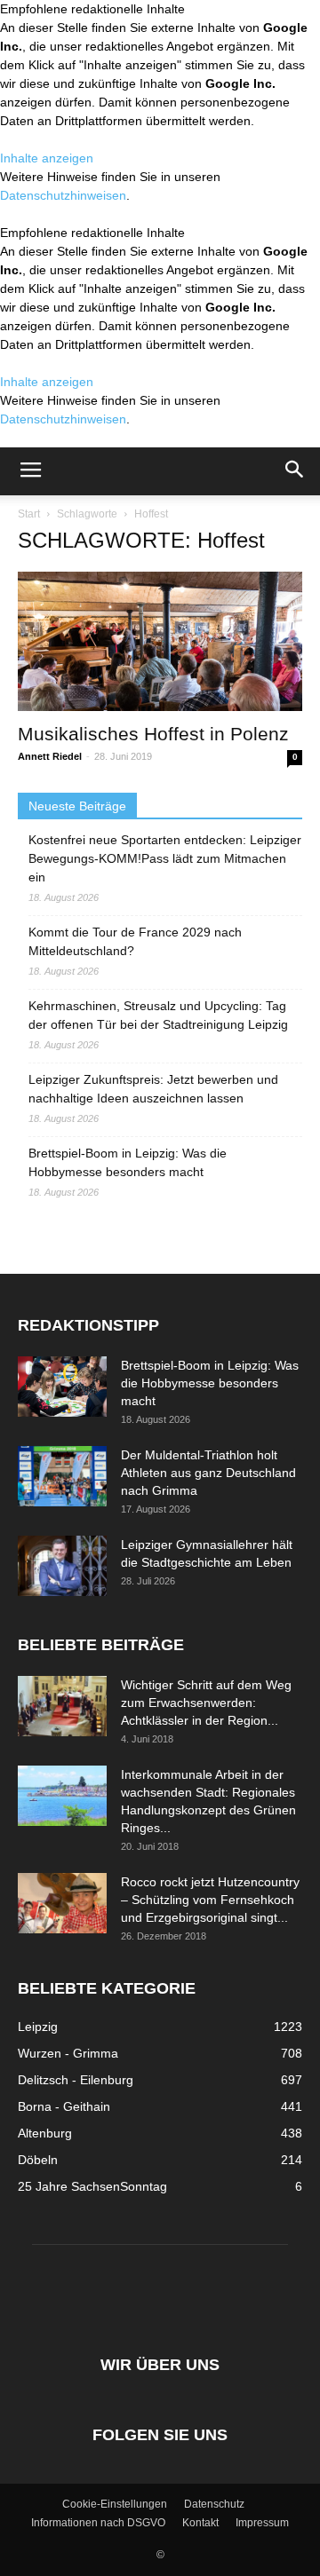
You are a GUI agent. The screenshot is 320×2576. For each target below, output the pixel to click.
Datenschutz (214, 2504)
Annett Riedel (50, 756)
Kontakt (200, 2523)
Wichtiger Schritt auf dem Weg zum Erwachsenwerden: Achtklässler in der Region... (206, 1703)
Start (29, 514)
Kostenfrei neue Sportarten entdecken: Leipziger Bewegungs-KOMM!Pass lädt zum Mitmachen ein (165, 858)
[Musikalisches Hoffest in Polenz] (160, 641)
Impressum (262, 2523)
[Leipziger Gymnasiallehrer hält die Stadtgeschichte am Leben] (62, 1566)
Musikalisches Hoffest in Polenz (153, 734)
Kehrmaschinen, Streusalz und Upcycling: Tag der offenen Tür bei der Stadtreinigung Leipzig (158, 1015)
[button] (295, 471)
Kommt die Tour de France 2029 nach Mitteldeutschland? (135, 941)
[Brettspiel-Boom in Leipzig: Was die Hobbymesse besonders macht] (62, 1387)
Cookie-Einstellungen (115, 2504)
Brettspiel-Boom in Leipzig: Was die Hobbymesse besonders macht (128, 1162)
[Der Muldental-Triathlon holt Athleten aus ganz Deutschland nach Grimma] (62, 1477)
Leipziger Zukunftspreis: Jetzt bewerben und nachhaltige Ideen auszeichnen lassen (153, 1089)
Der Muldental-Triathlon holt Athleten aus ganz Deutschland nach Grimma (208, 1473)
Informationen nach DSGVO (98, 2523)
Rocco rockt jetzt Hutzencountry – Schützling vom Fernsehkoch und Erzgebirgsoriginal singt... (210, 1900)
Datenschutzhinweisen (63, 195)
